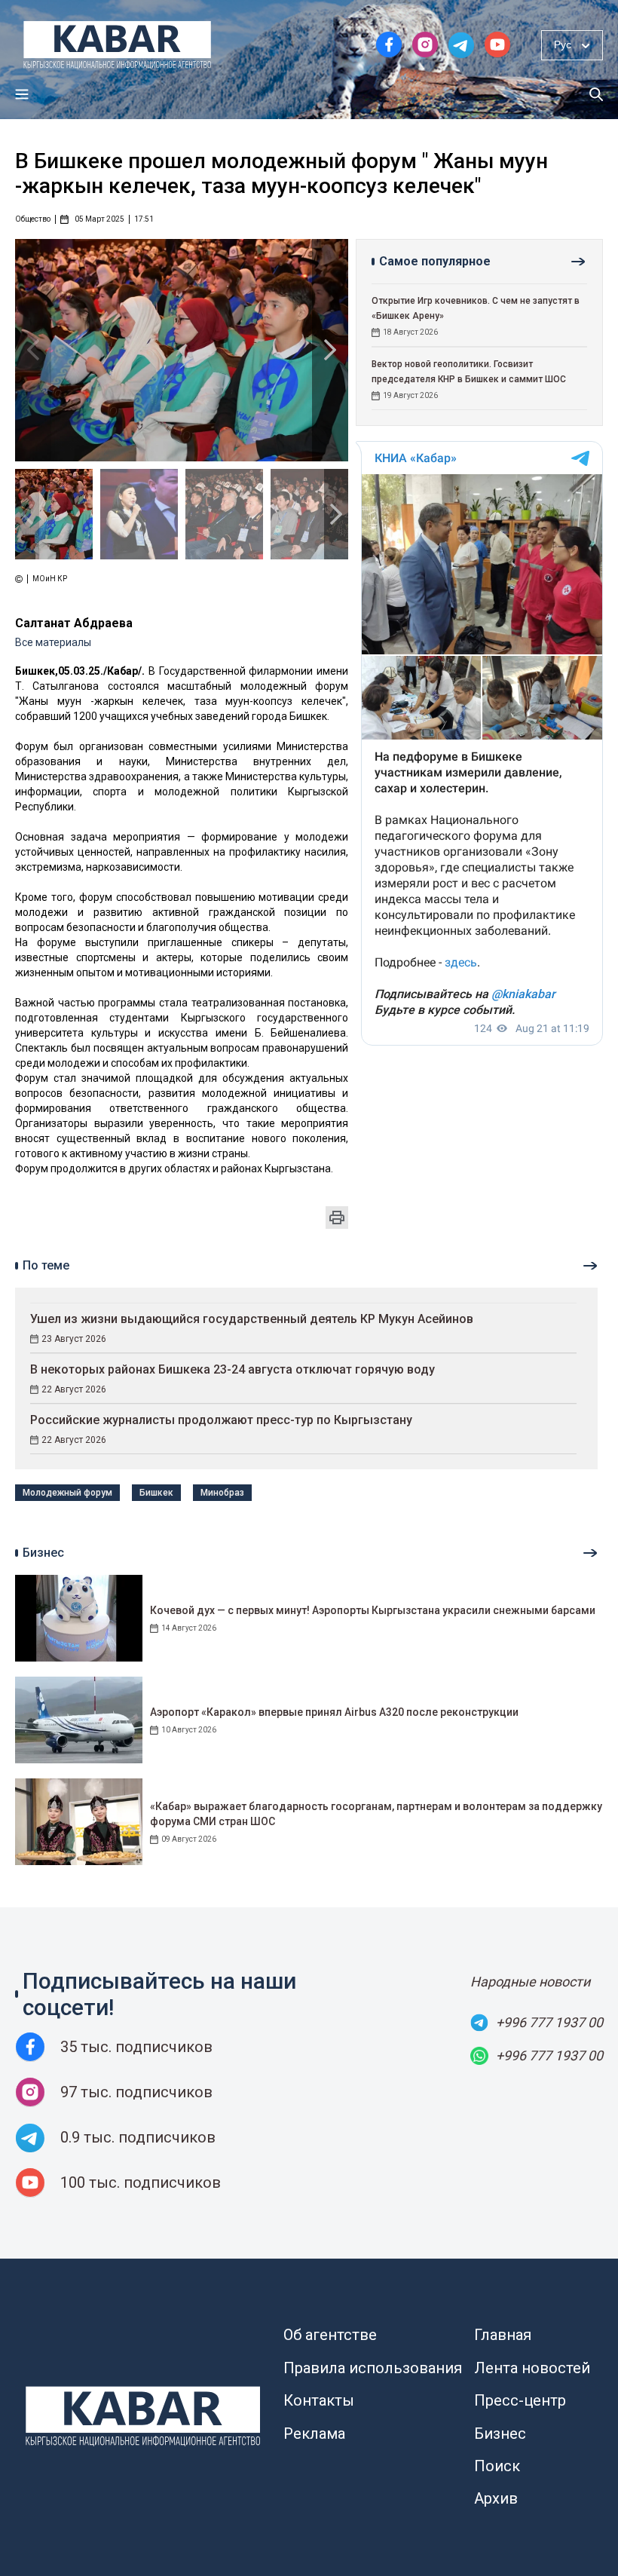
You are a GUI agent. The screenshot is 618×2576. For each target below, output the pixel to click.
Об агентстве (330, 2335)
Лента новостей (532, 2368)
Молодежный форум (67, 1493)
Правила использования (373, 2368)
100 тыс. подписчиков (141, 2182)
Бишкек (156, 1493)
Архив (496, 2498)
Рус (563, 44)
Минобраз (222, 1493)
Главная (503, 2335)
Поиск (497, 2466)
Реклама (314, 2434)
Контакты (319, 2400)
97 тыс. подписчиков (136, 2092)
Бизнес (500, 2434)
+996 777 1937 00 (549, 2022)
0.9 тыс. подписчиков (138, 2137)
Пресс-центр (520, 2400)
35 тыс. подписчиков (136, 2047)
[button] (330, 350)
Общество (33, 219)
